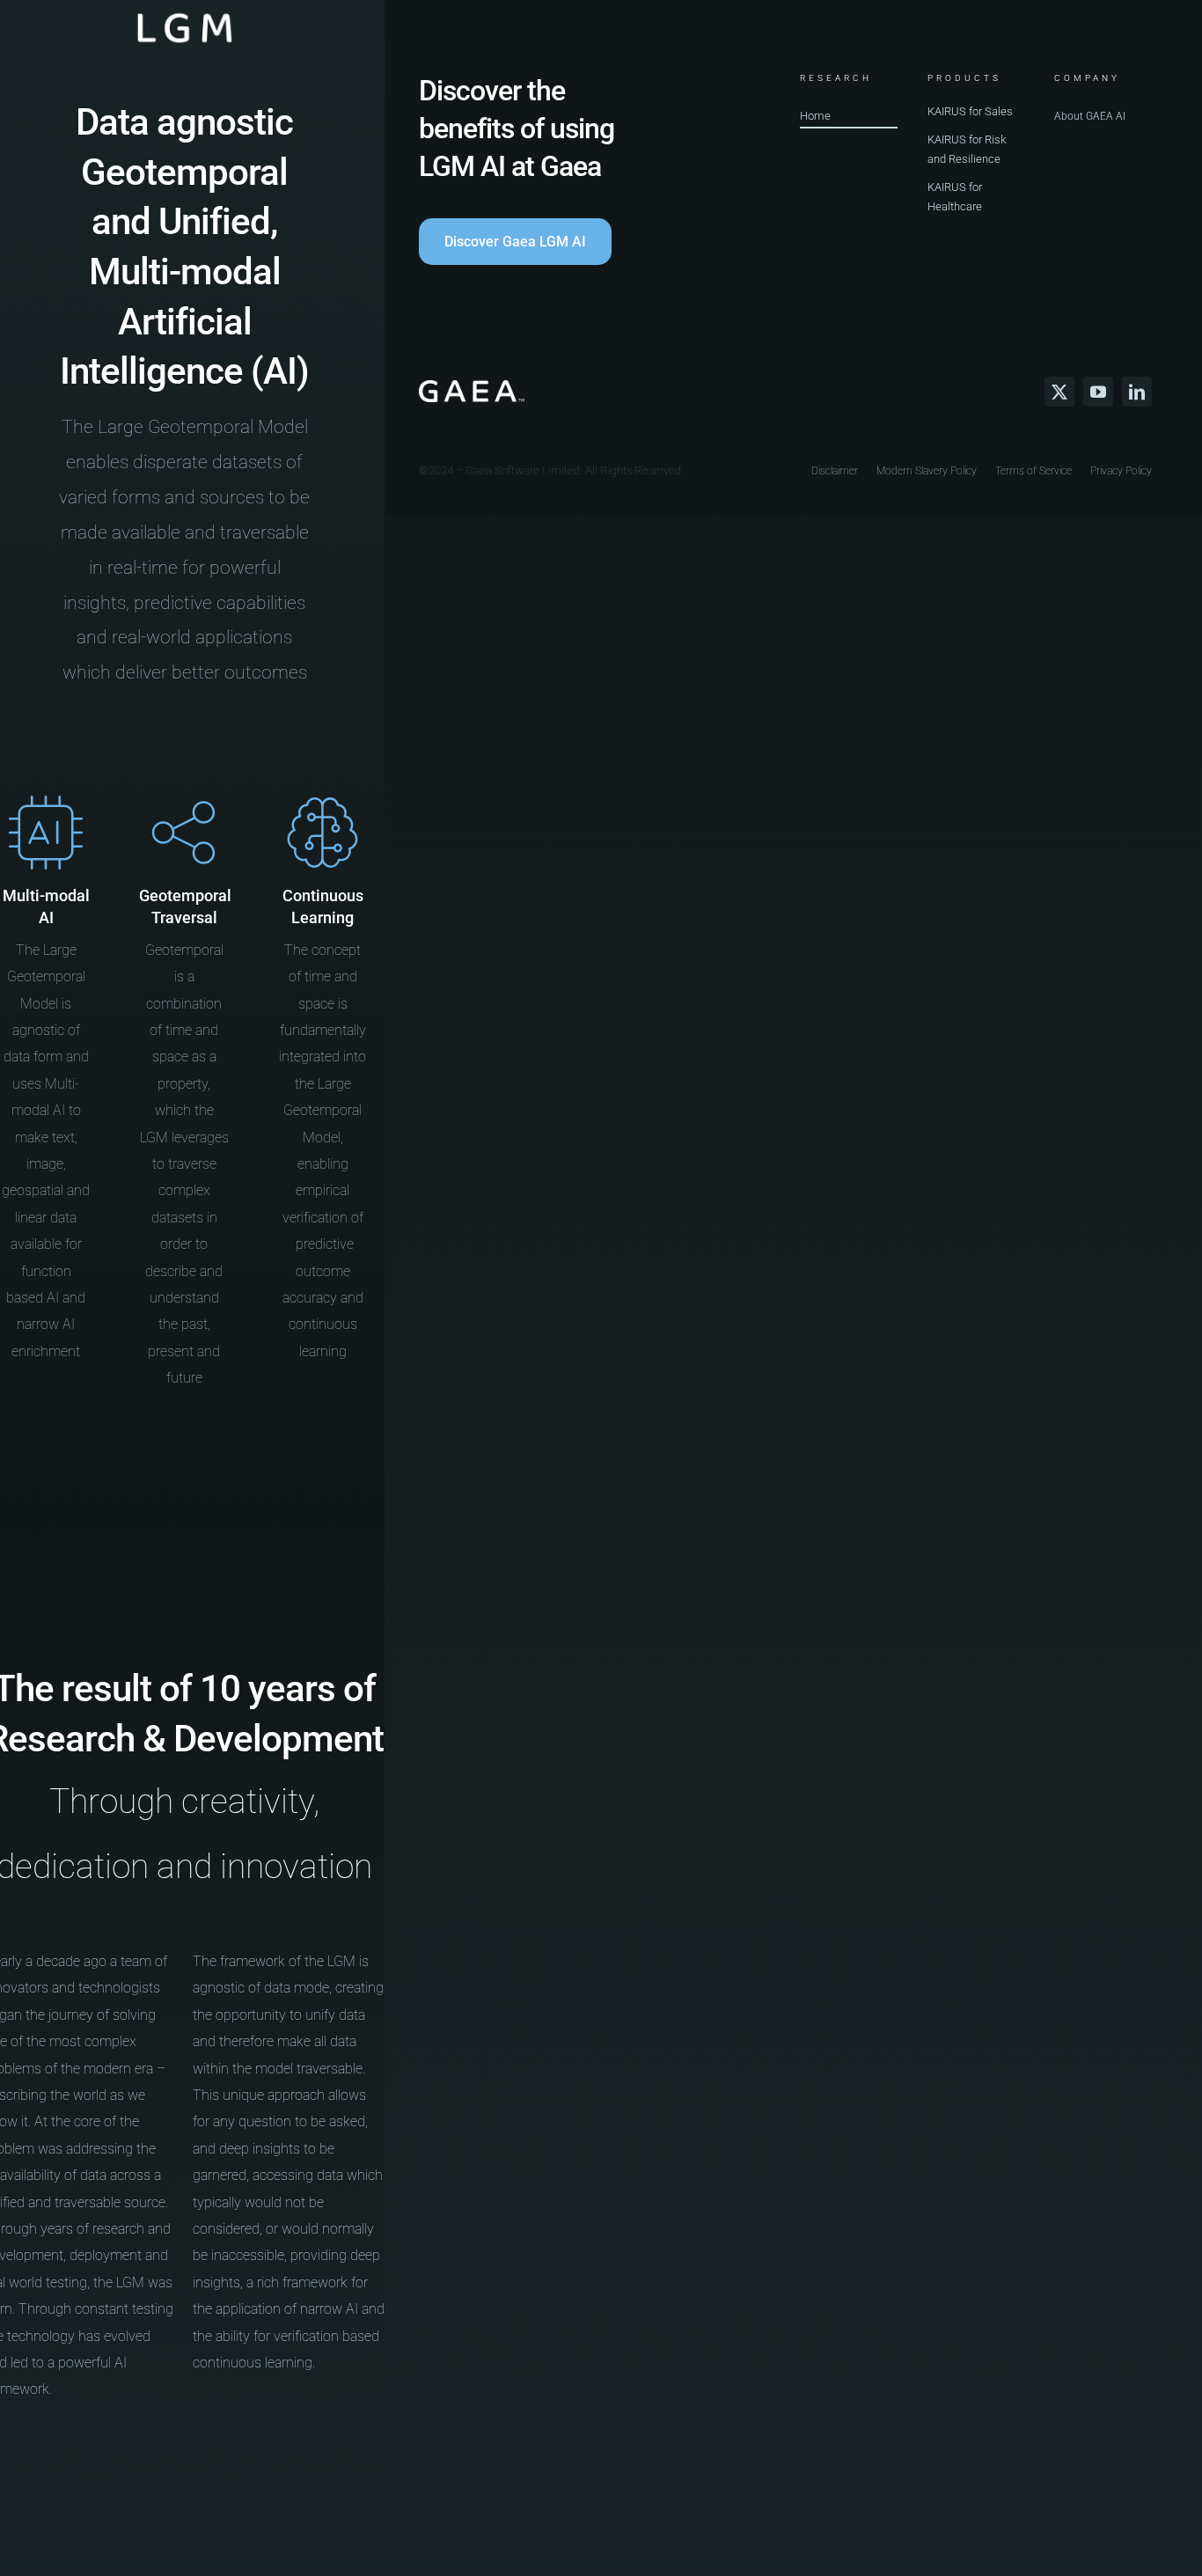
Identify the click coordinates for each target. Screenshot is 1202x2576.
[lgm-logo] (185, 14)
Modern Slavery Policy (927, 471)
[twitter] (1059, 392)
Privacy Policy (1121, 471)
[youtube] (1098, 392)
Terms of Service (1033, 471)
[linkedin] (1137, 392)
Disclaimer (835, 471)
